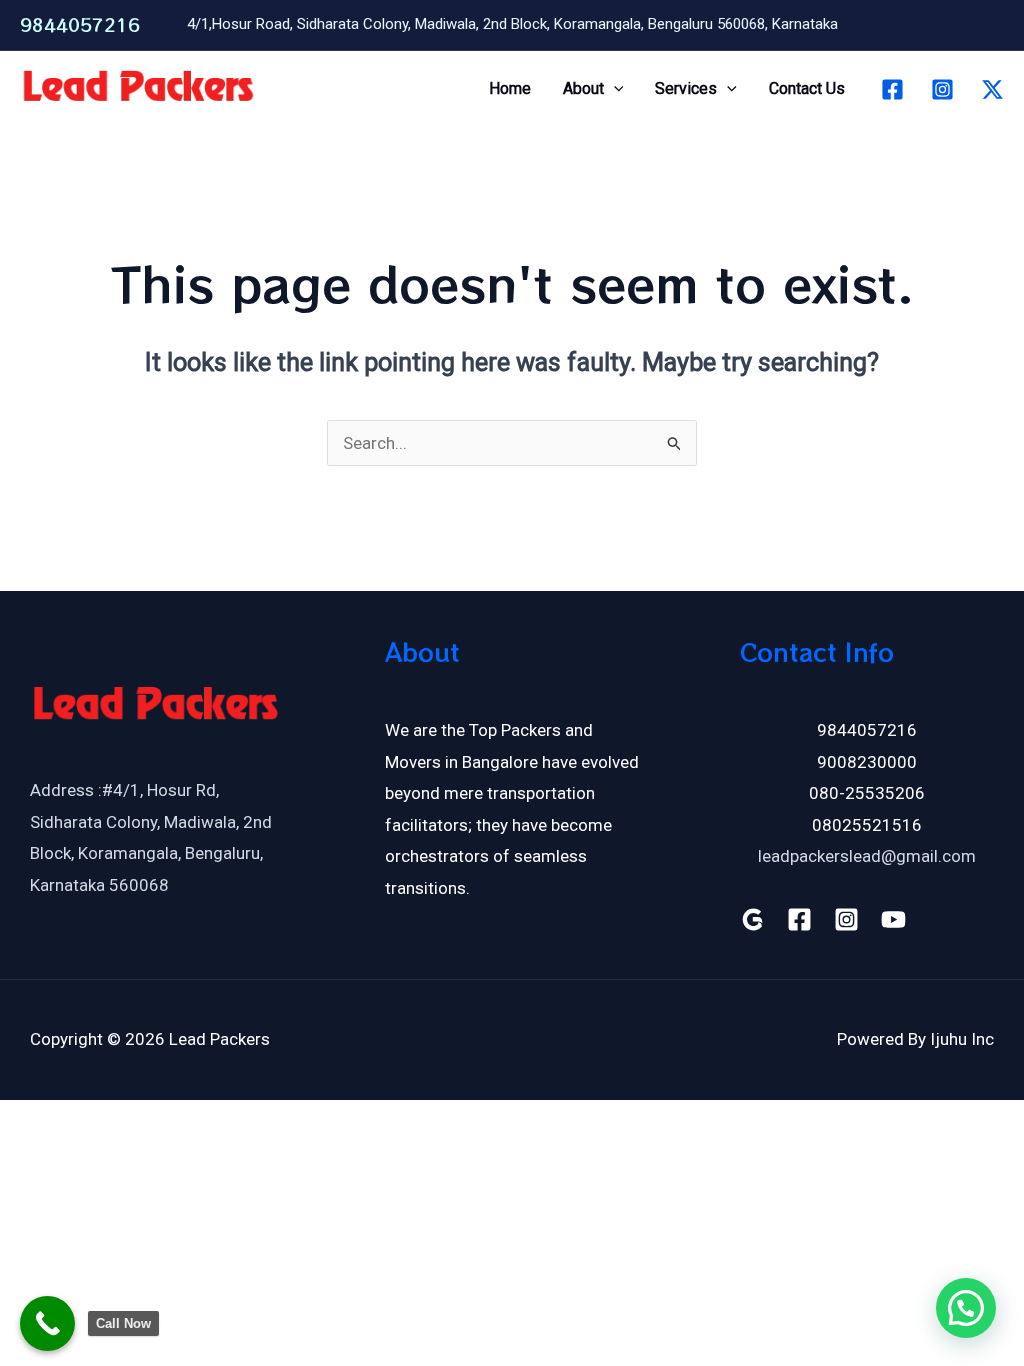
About (583, 88)
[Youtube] (893, 919)
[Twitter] (992, 89)
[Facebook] (892, 89)
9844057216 (80, 24)
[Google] (752, 919)
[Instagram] (942, 89)
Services (686, 88)
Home (510, 88)
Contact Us (807, 88)
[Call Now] (47, 1323)
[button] (614, 89)
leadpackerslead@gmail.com (867, 856)
